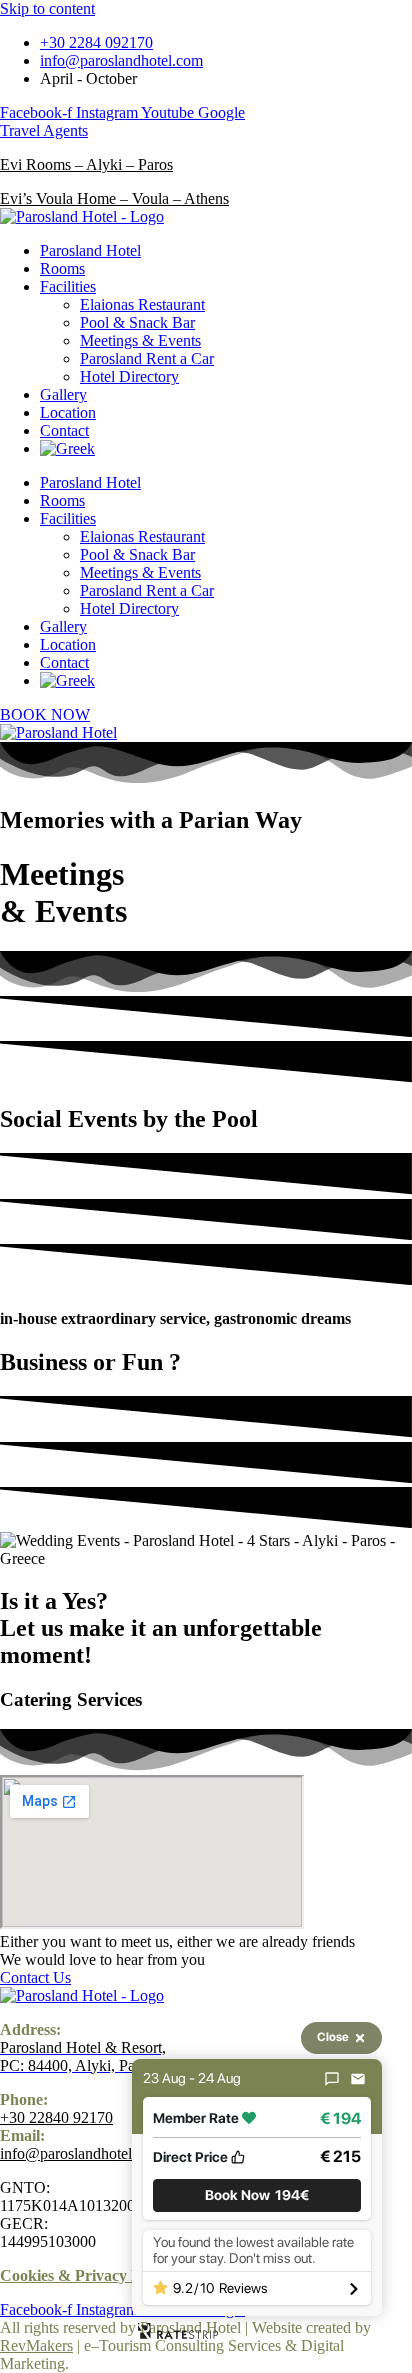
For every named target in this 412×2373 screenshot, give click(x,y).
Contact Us (35, 1977)
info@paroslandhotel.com (81, 2153)
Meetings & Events (140, 340)
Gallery (63, 394)
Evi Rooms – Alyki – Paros (86, 164)
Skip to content (47, 8)
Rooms (62, 268)
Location (68, 412)
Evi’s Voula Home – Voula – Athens (114, 198)
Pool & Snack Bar (137, 322)
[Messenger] (332, 2079)
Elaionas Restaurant (142, 304)
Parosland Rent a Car (147, 358)
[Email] (358, 2079)
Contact (64, 430)
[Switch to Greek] (67, 448)
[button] (257, 2195)
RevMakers (36, 2345)
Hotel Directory (129, 376)
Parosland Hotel (90, 250)
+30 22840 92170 (56, 2117)
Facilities (68, 286)
